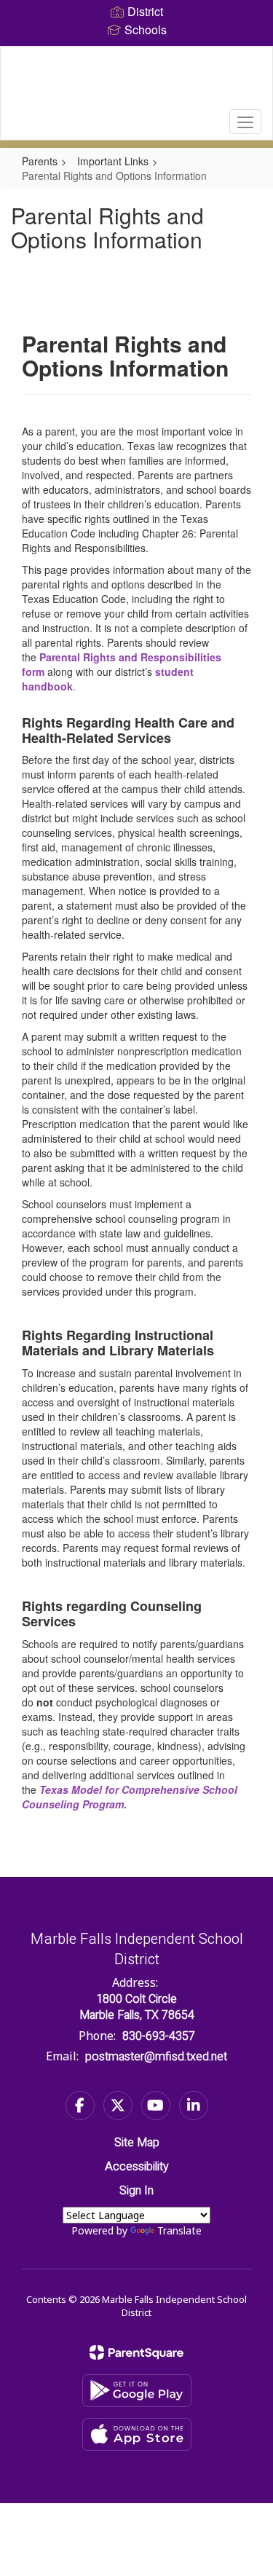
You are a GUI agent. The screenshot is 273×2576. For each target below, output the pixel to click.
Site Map (137, 2143)
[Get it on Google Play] (137, 2391)
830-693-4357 (159, 2036)
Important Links (113, 161)
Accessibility (137, 2167)
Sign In (136, 2191)
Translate (179, 2230)
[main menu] (245, 122)
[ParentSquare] (136, 2352)
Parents (40, 161)
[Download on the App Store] (137, 2434)
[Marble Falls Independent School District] (136, 82)
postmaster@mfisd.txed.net (156, 2057)
